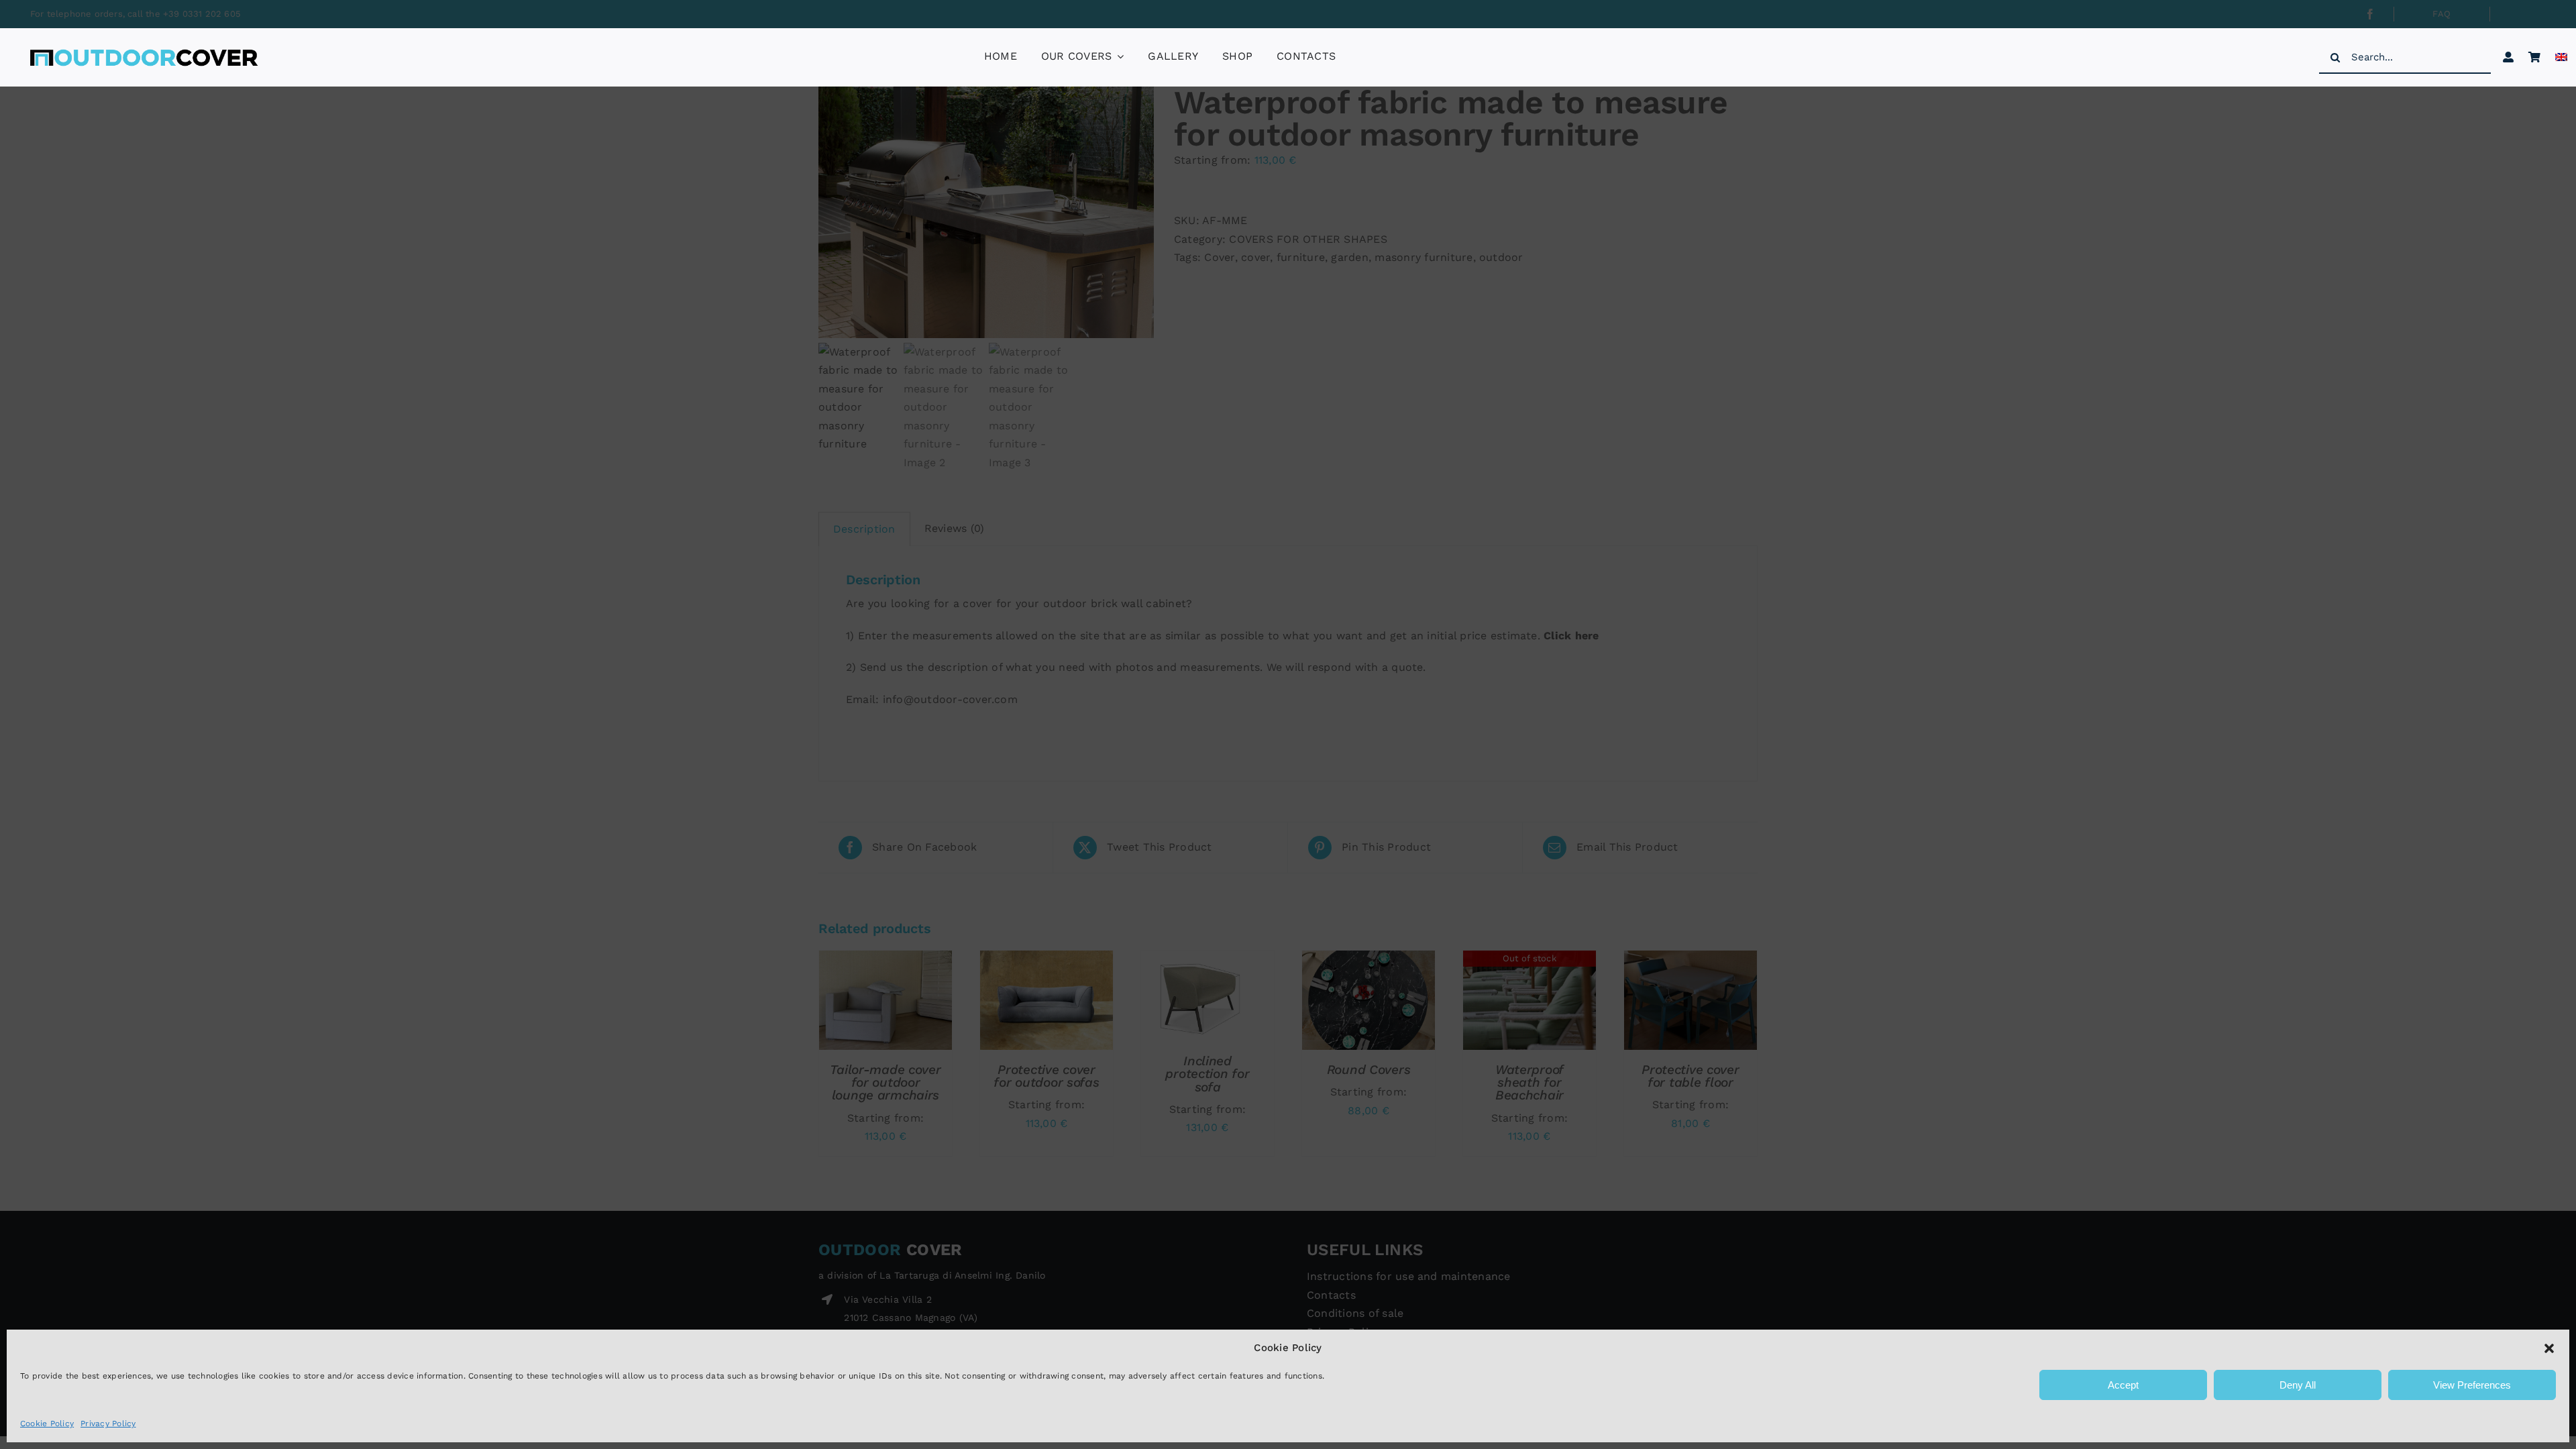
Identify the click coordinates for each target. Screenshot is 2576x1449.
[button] (2549, 1348)
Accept (2123, 1385)
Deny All (2298, 1385)
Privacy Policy (108, 1424)
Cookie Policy (47, 1424)
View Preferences (2472, 1385)
